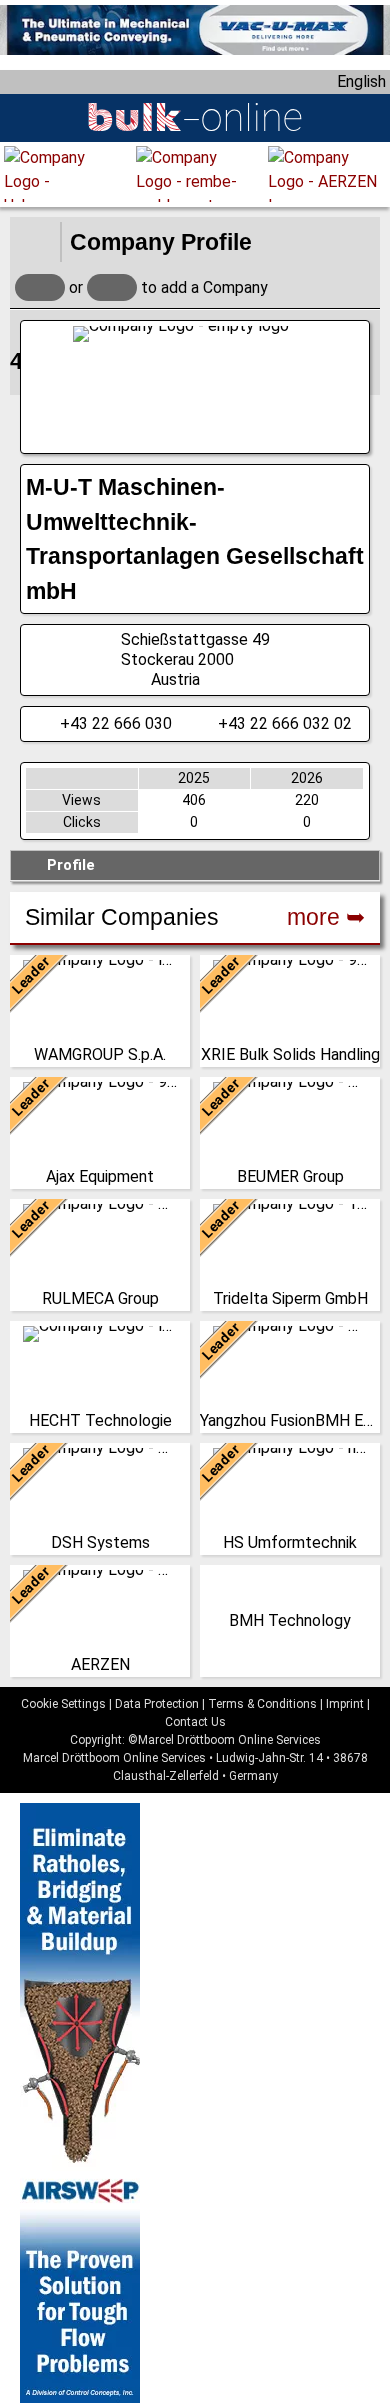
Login (40, 287)
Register (112, 287)
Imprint (345, 1704)
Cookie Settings (63, 1704)
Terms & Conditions (262, 1704)
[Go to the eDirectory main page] (35, 242)
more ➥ (326, 917)
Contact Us (195, 1722)
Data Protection (157, 1704)
